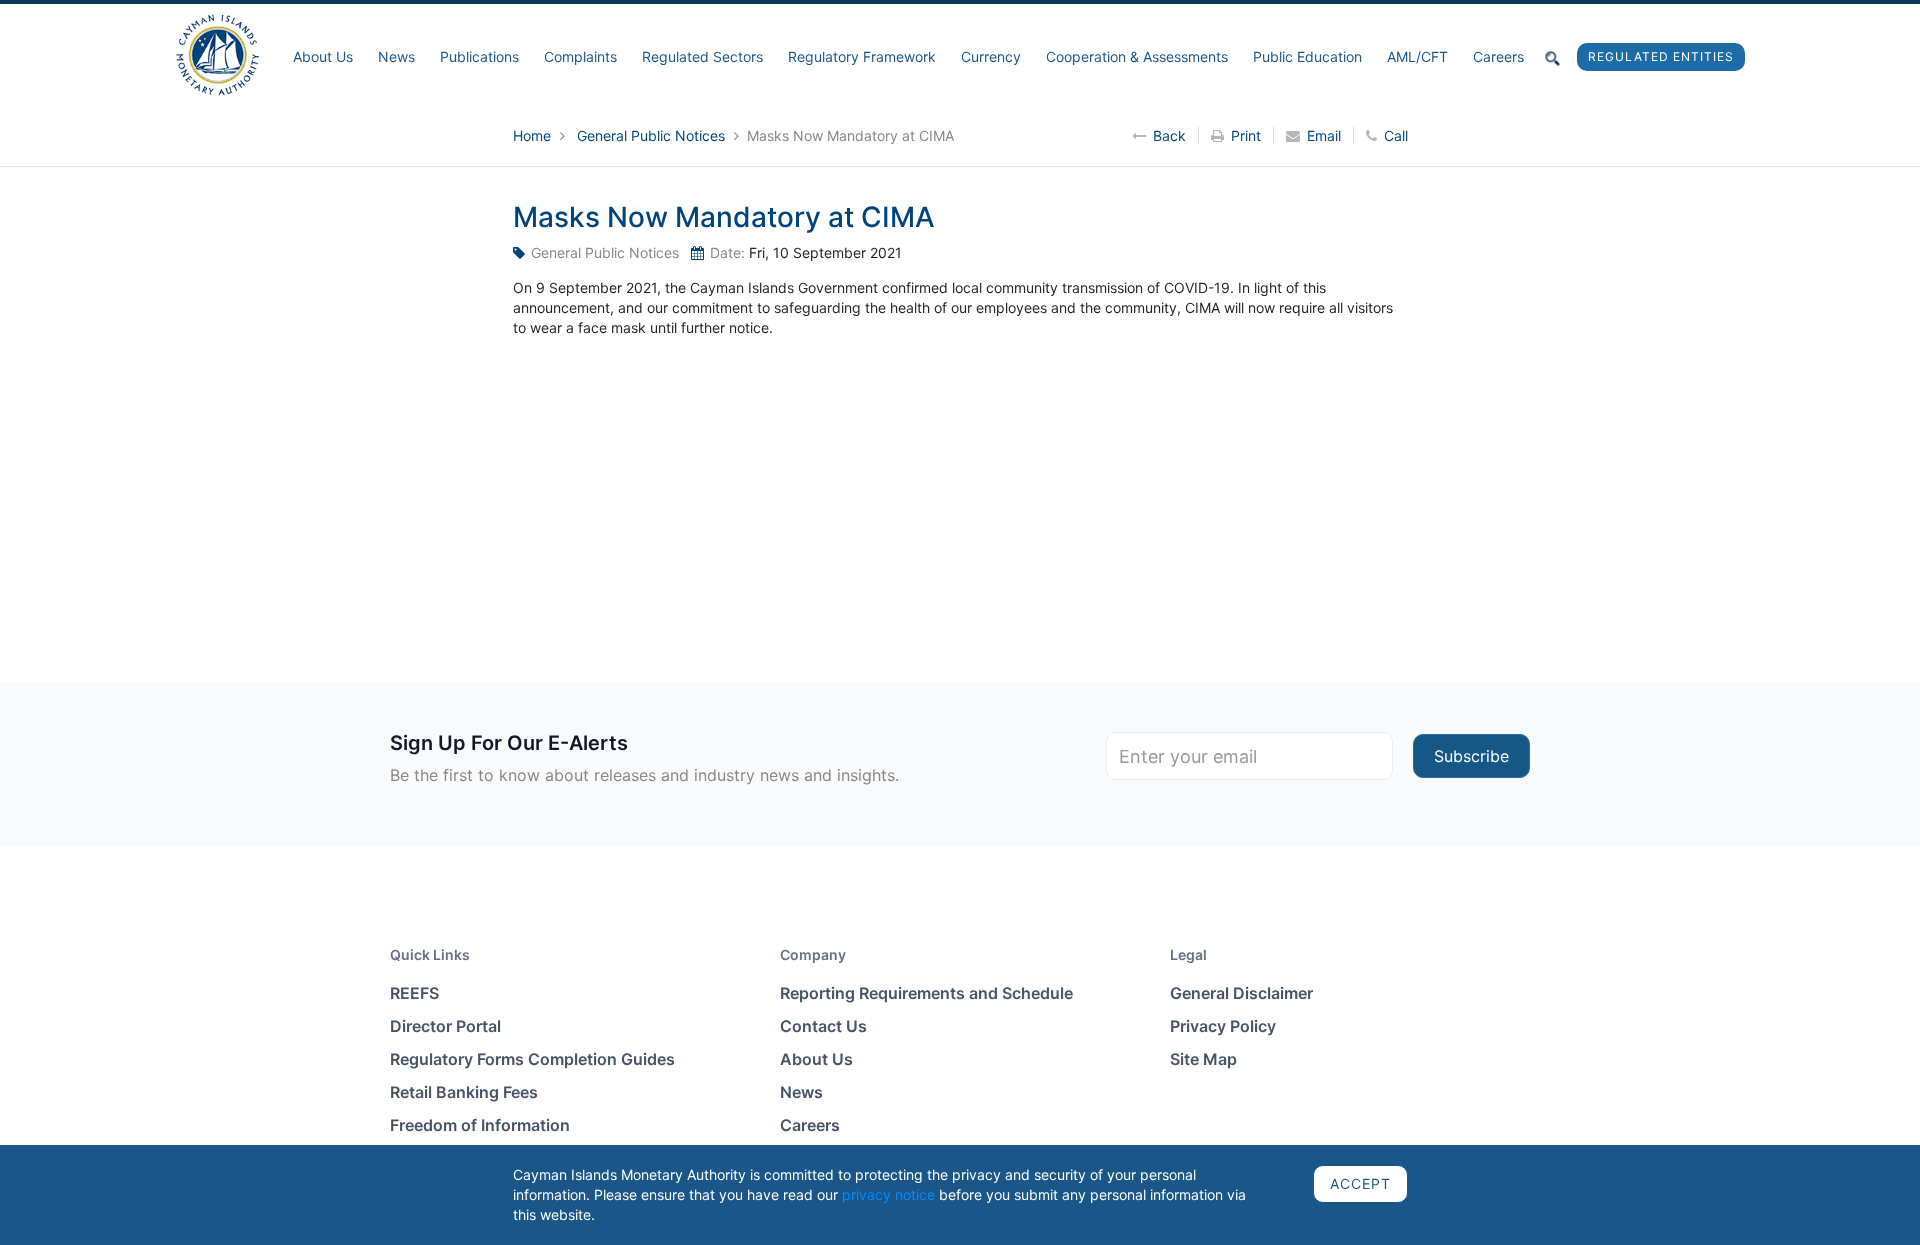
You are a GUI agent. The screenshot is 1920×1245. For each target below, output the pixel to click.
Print (1246, 135)
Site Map (1203, 1059)
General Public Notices (653, 135)
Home (534, 135)
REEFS (414, 993)
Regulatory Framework (862, 56)
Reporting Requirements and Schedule (926, 993)
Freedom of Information (480, 1125)
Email (1324, 135)
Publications (479, 56)
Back (1169, 135)
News (396, 56)
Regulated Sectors (702, 56)
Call (1396, 135)
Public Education (1307, 56)
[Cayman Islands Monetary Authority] (217, 53)
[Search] (1553, 57)
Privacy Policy (1223, 1026)
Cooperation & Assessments (1137, 56)
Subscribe (1471, 756)
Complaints (580, 56)
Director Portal (445, 1026)
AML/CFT (1417, 56)
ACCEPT (1360, 1183)
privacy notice (888, 1194)
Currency (991, 56)
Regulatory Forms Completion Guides (532, 1059)
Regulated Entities (1661, 56)
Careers (1498, 56)
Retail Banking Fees (464, 1092)
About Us (323, 56)
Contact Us (823, 1026)
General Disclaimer (1241, 993)
